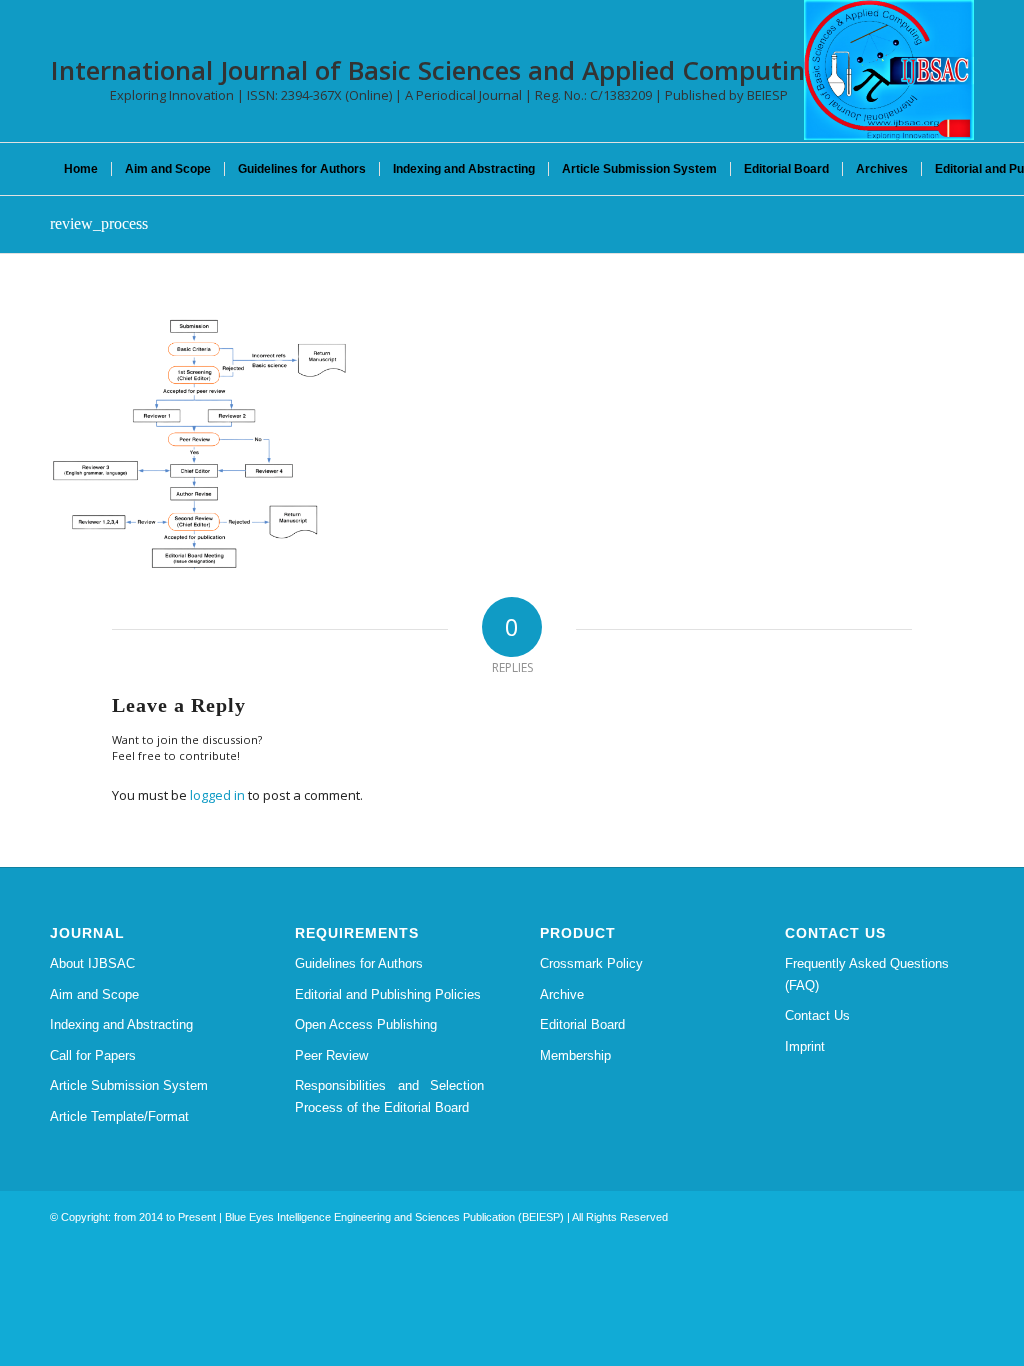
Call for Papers (93, 1055)
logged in (217, 795)
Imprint (805, 1046)
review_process (99, 223)
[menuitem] (81, 169)
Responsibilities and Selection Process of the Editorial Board (389, 1096)
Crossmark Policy (591, 963)
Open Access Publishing (366, 1024)
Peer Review (331, 1055)
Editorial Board (582, 1024)
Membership (575, 1055)
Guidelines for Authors (359, 963)
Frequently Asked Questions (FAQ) (867, 974)
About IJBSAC (92, 963)
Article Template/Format (119, 1116)
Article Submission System (129, 1085)
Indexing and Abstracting (121, 1024)
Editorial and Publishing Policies (388, 994)
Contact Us (817, 1015)
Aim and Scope (94, 994)
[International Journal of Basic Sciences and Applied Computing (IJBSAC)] (889, 70)
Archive (562, 994)
